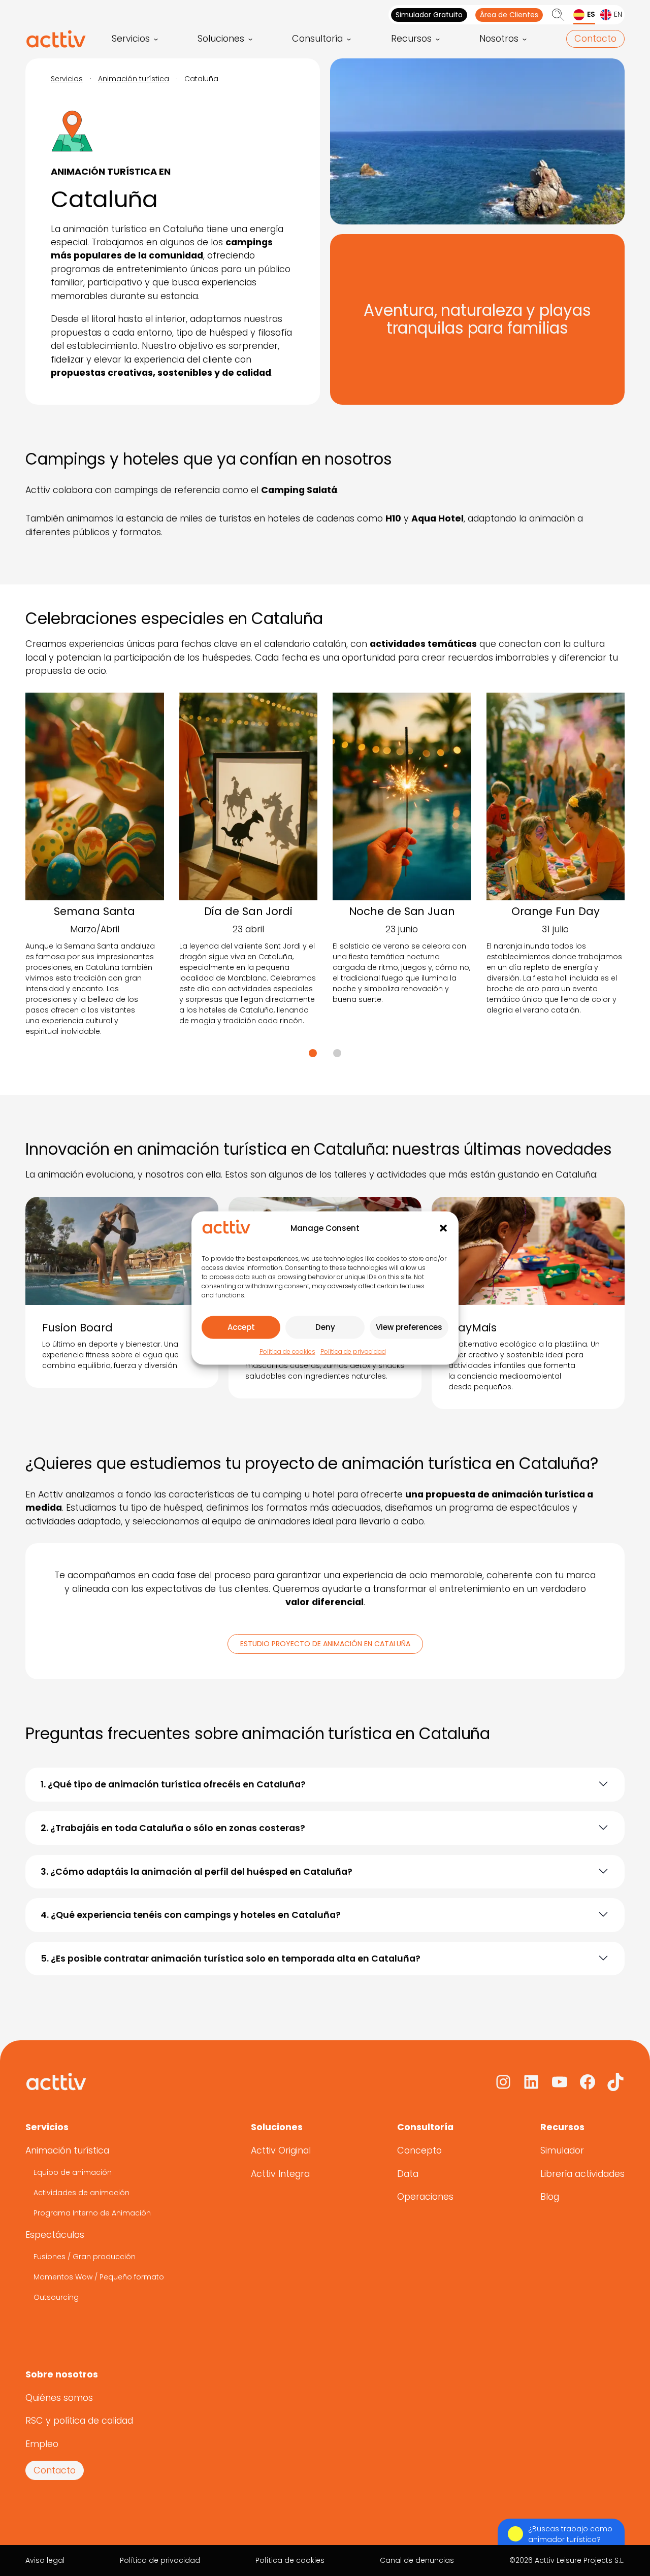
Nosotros (499, 39)
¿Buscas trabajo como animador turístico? (570, 2534)
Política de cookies (287, 1351)
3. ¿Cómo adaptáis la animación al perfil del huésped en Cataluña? (197, 1872)
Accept (241, 1327)
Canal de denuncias (417, 2560)
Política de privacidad (353, 1351)
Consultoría (317, 39)
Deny (325, 1327)
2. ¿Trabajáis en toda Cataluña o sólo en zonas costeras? (173, 1828)
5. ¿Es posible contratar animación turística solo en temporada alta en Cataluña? (231, 1959)
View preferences (409, 1327)
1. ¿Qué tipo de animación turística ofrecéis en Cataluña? (173, 1784)
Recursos (411, 39)
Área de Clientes (509, 15)
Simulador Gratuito (429, 15)
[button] (443, 1228)
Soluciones (221, 39)
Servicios (131, 39)
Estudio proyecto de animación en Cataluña (325, 1644)
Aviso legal (45, 2560)
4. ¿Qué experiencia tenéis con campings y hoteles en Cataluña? (191, 1915)
